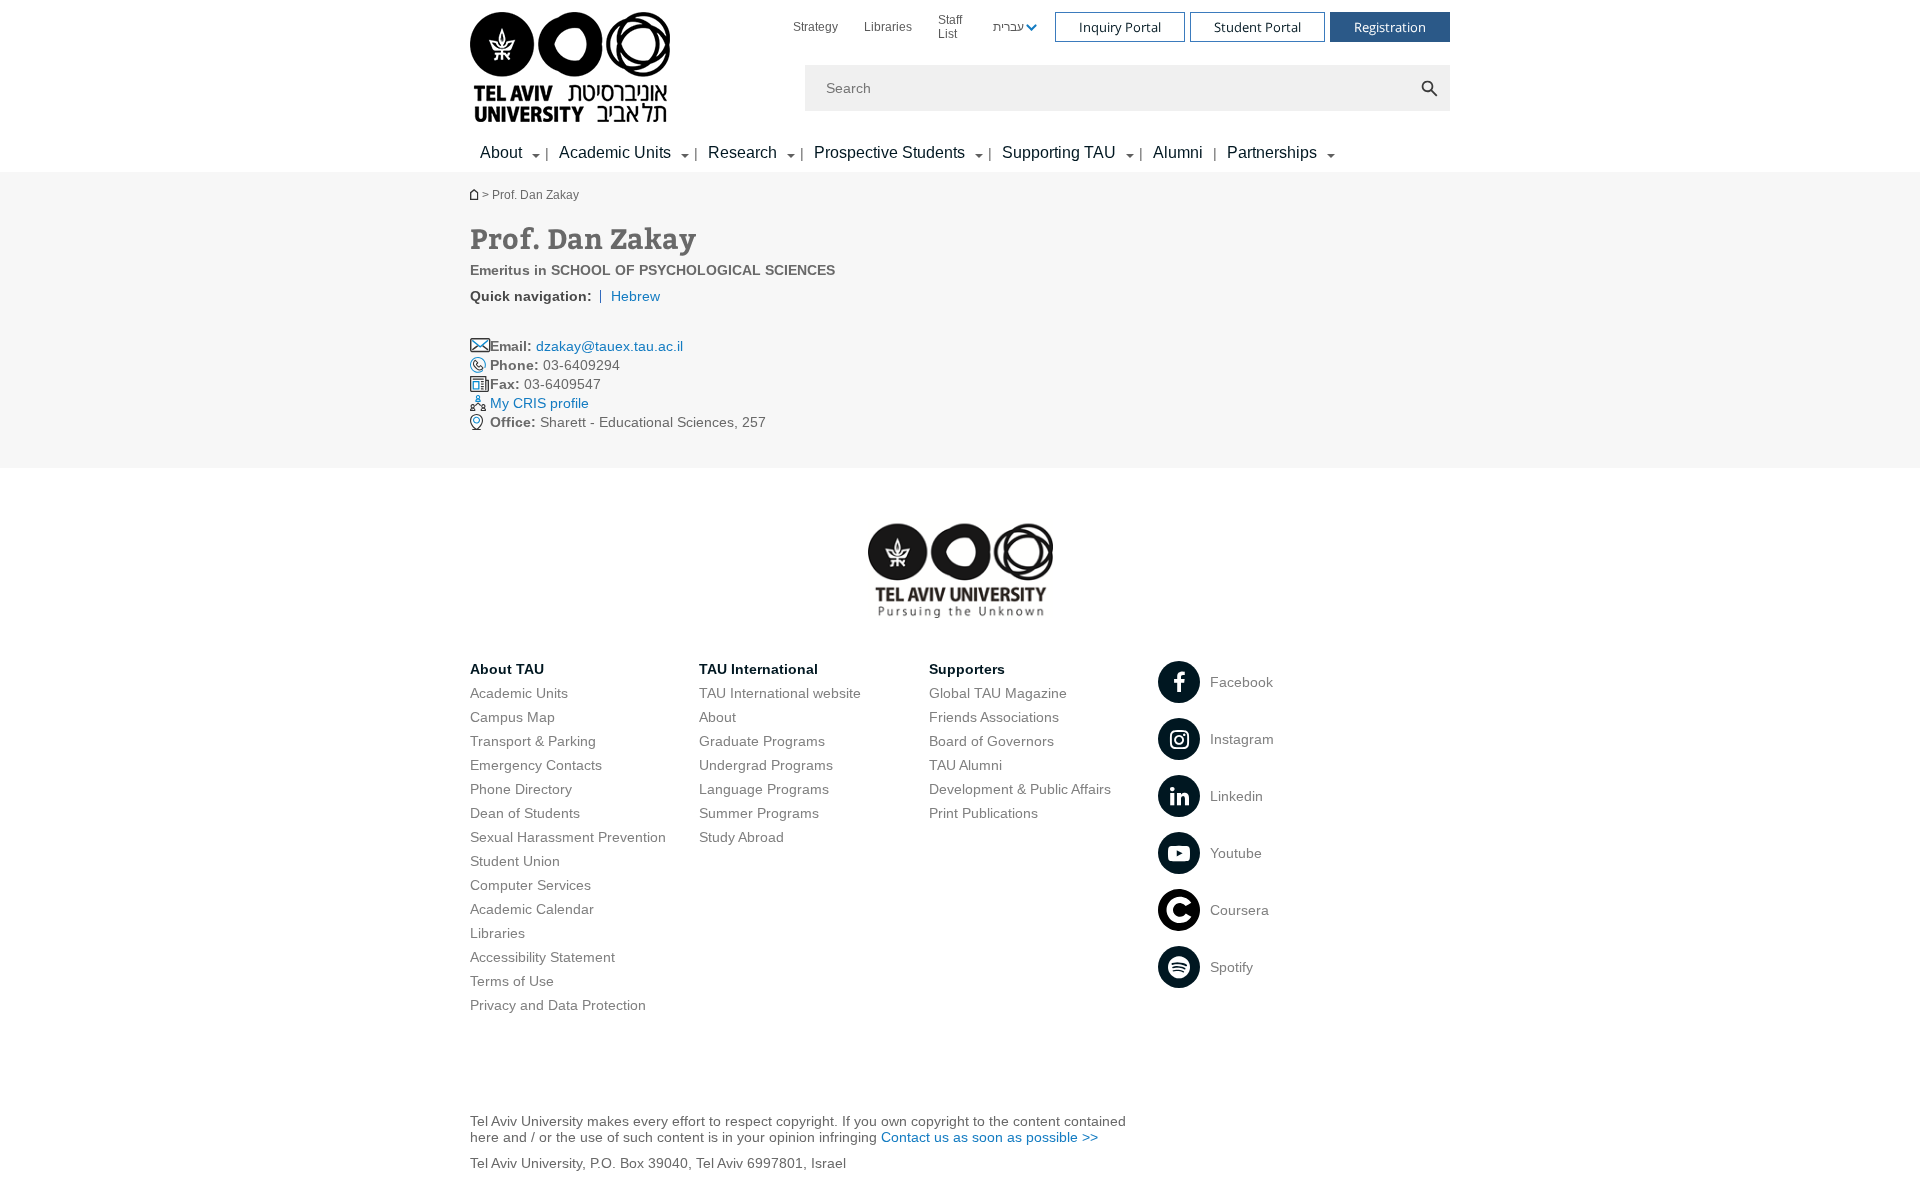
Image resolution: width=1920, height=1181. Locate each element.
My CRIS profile (539, 403)
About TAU (507, 669)
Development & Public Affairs (1020, 789)
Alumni (1178, 152)
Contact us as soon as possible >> (989, 1137)
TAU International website (780, 693)
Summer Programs (759, 813)
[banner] (960, 86)
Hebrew (635, 296)
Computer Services (530, 885)
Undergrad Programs (766, 765)
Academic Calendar (532, 909)
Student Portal (1257, 27)
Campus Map (512, 717)
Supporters (967, 669)
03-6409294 (555, 365)
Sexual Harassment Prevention (568, 837)
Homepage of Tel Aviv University (476, 194)
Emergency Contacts (536, 765)
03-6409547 (545, 384)
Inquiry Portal (1120, 27)
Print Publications (983, 813)
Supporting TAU (1059, 152)
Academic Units (615, 152)
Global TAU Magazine (998, 693)
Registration (1390, 27)
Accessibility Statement (542, 957)
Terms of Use (512, 981)
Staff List (950, 27)
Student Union (515, 861)
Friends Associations (994, 717)
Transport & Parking (533, 741)
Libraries (888, 27)
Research (742, 152)
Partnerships (1272, 152)
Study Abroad (741, 837)
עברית (1008, 27)
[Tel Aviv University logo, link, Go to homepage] (573, 68)
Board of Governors (991, 741)
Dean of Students (525, 813)
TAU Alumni (965, 765)
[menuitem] (815, 27)
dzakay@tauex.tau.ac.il (609, 346)
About (717, 717)
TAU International (758, 669)
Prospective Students (889, 152)
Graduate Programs (762, 741)
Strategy (815, 27)
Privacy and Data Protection (558, 1005)
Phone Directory (521, 789)
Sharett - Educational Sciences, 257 (628, 422)
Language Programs (764, 789)
